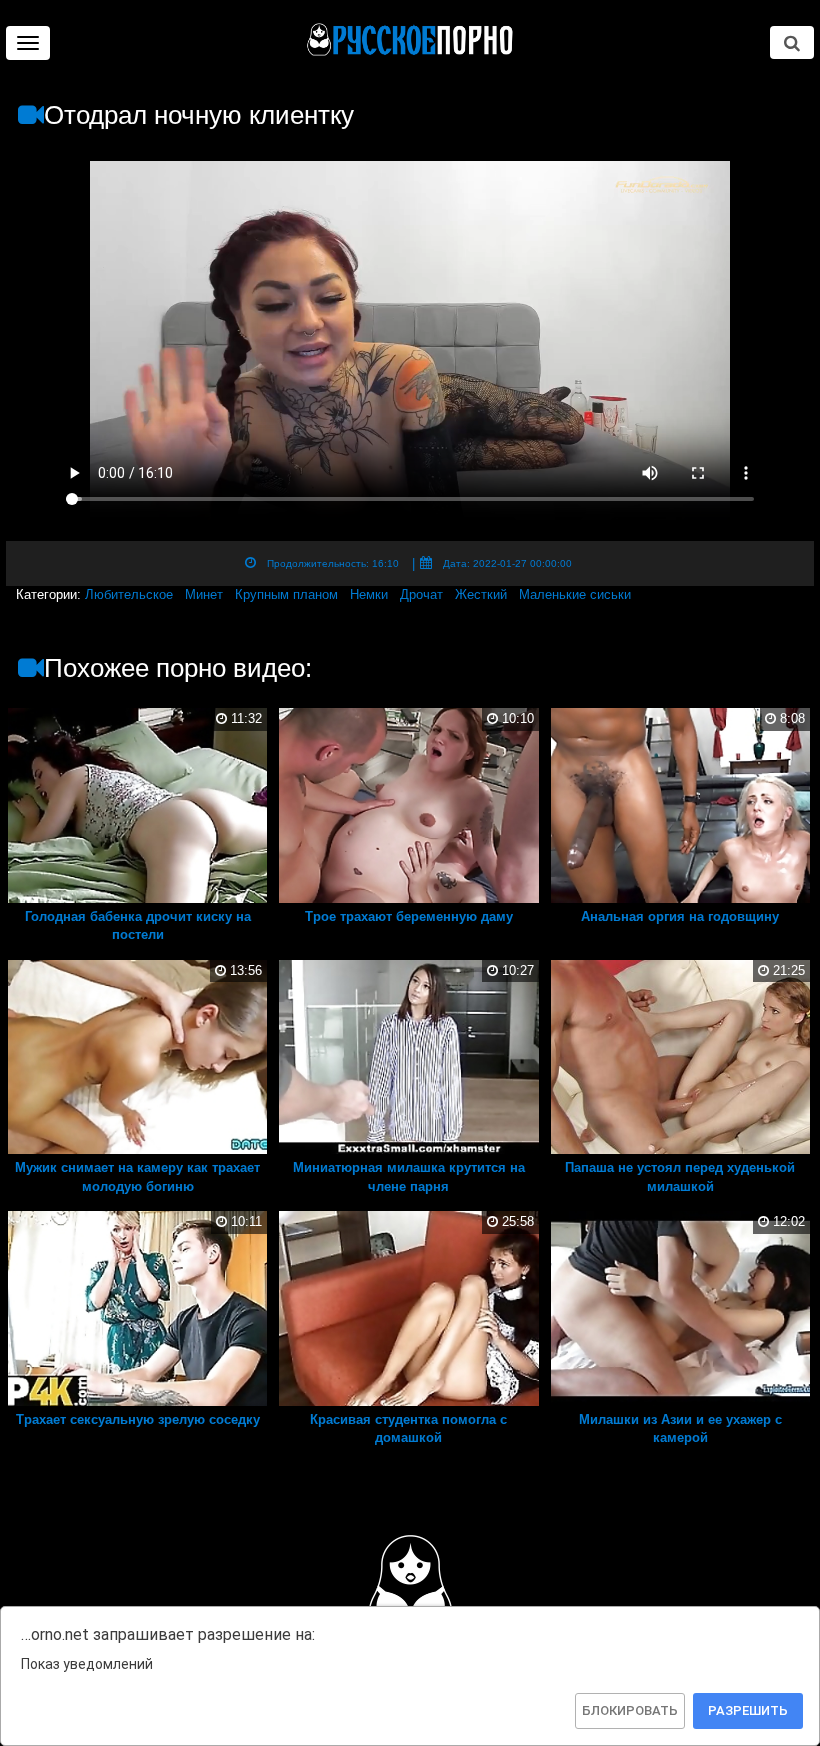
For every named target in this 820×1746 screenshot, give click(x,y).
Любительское (129, 594)
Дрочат (421, 594)
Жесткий (481, 594)
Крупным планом (286, 594)
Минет (204, 594)
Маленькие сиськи (575, 594)
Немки (369, 594)
